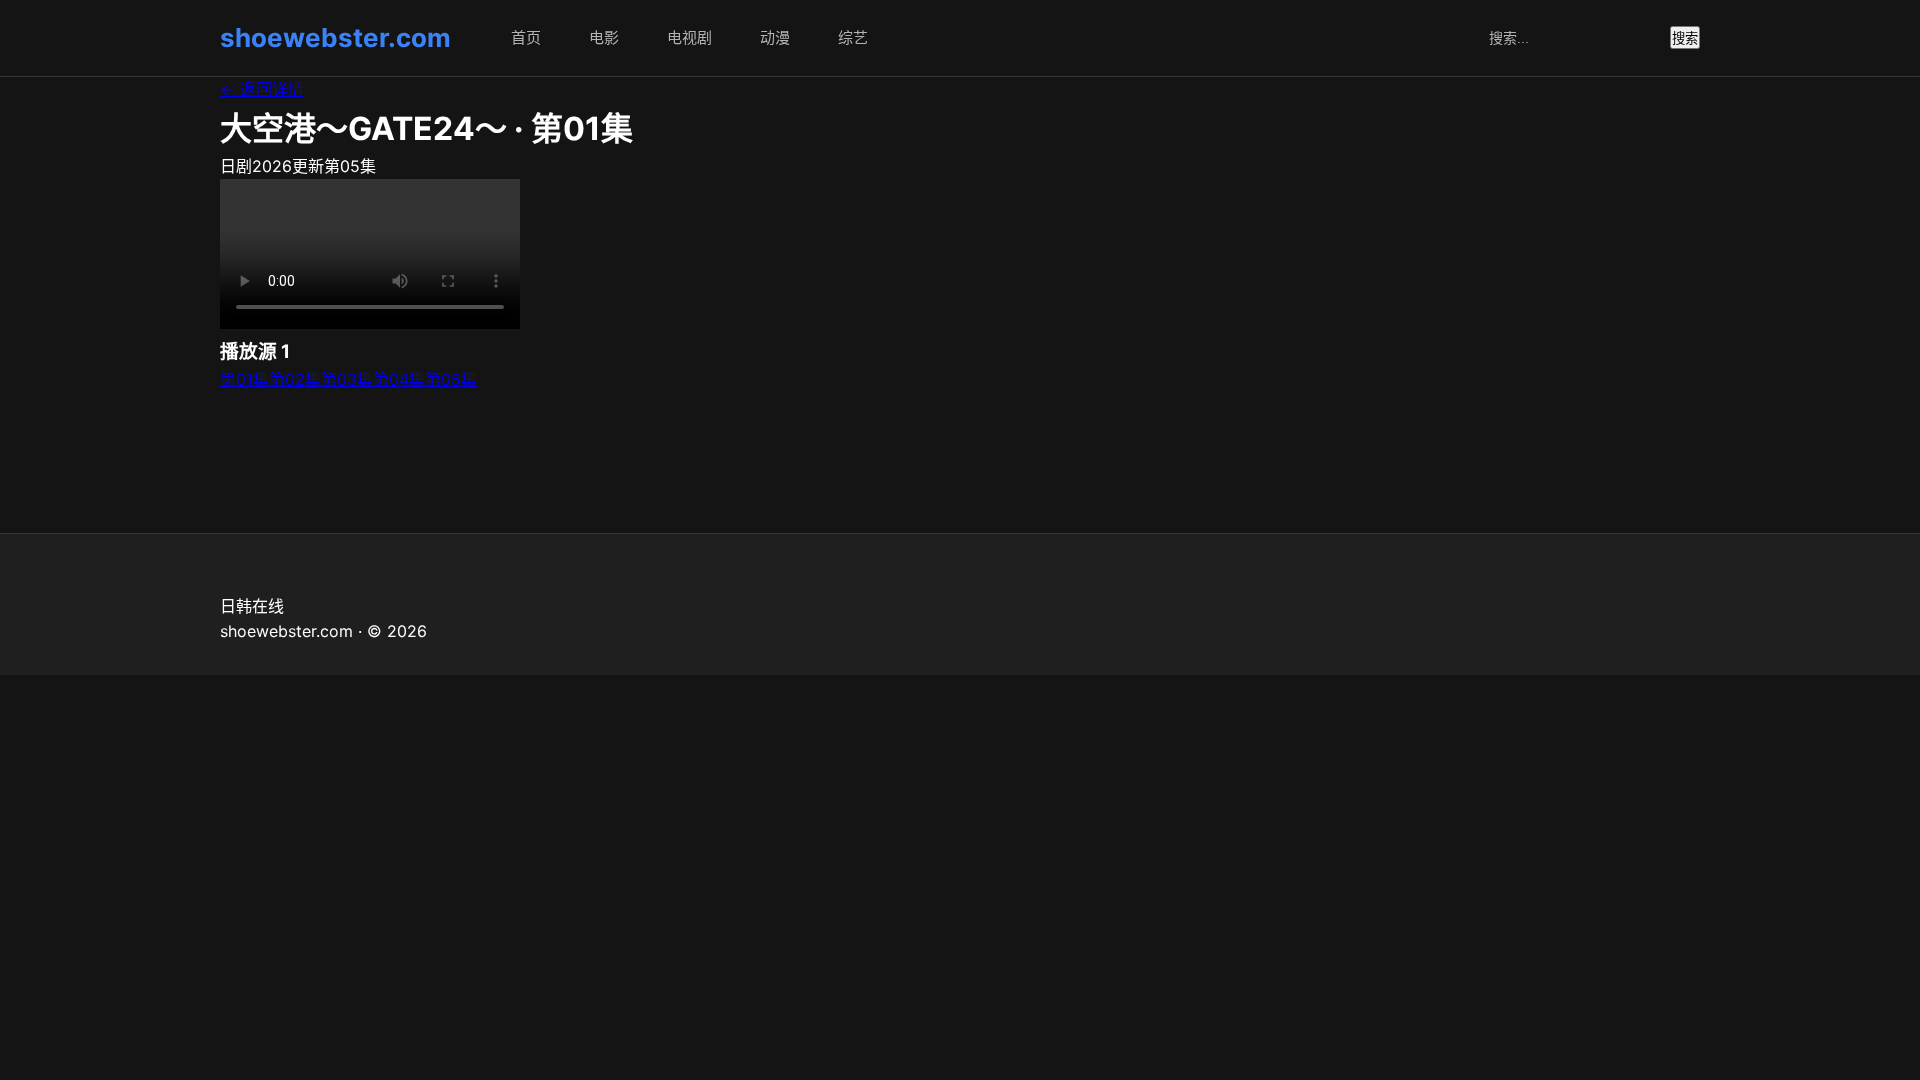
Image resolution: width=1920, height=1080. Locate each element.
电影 (604, 37)
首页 (526, 37)
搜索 (1685, 38)
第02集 (295, 379)
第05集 (451, 379)
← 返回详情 (262, 89)
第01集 (244, 379)
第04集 (399, 379)
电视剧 (689, 37)
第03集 (347, 379)
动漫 (775, 37)
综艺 (853, 37)
